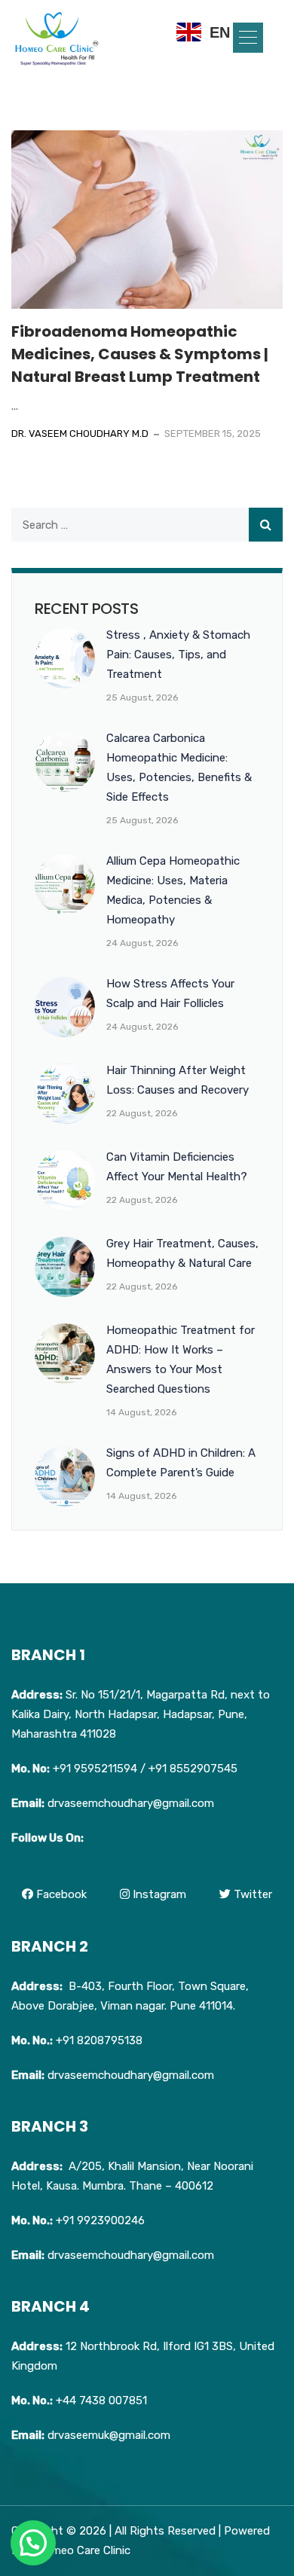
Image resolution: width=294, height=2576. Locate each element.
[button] (248, 38)
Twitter (251, 1894)
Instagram (158, 1894)
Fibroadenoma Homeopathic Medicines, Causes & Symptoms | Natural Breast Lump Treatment (140, 354)
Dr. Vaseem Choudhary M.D (80, 433)
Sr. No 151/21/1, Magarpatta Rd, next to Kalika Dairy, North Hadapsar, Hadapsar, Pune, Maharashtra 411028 (141, 1714)
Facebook (60, 1894)
